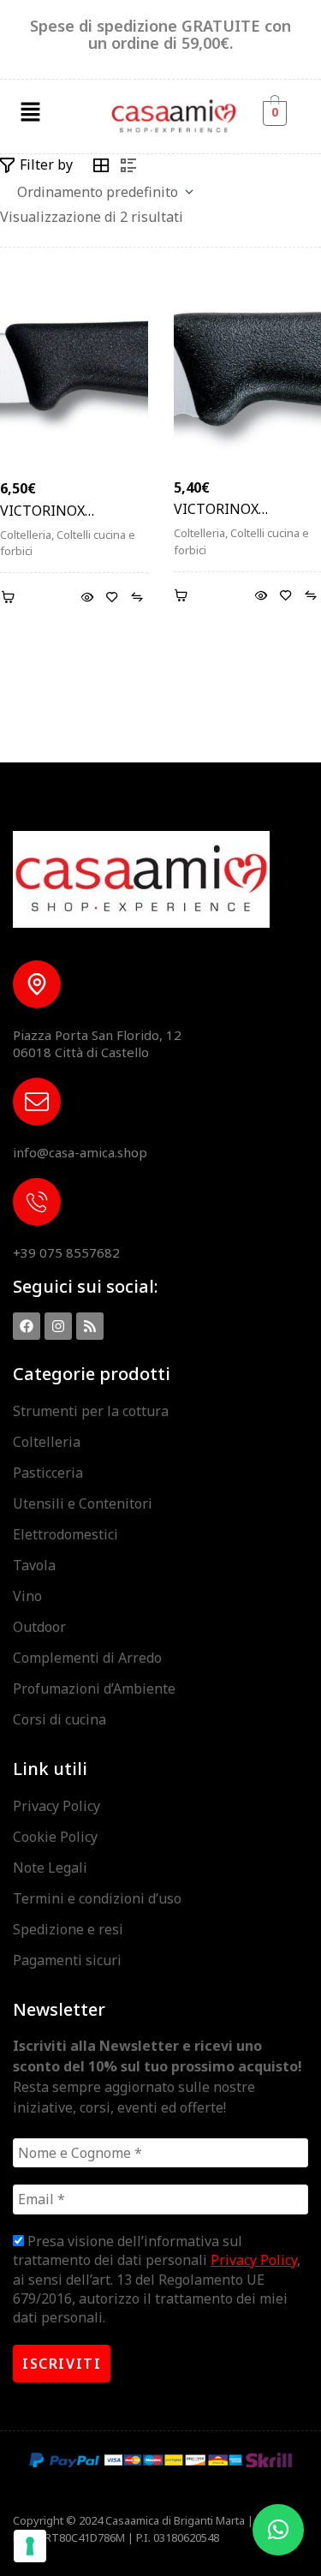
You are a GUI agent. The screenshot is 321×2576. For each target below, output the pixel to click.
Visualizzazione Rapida (88, 598)
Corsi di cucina (59, 1719)
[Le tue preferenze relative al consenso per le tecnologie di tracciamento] (30, 2546)
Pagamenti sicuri (67, 1960)
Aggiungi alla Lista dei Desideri (113, 598)
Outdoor (39, 1627)
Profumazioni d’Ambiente (94, 1688)
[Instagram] (58, 1326)
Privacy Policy (56, 1806)
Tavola (34, 1565)
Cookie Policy (55, 1837)
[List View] (128, 165)
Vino (27, 1596)
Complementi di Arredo (87, 1658)
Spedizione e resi (68, 1929)
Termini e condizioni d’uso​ (97, 1898)
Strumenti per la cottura (91, 1411)
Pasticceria (48, 1473)
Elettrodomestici (65, 1534)
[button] (30, 112)
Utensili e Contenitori (83, 1503)
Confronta (137, 598)
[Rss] (90, 1326)
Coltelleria (26, 535)
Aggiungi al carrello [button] (11, 598)
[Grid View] (101, 165)
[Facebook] (27, 1326)
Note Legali (50, 1868)
